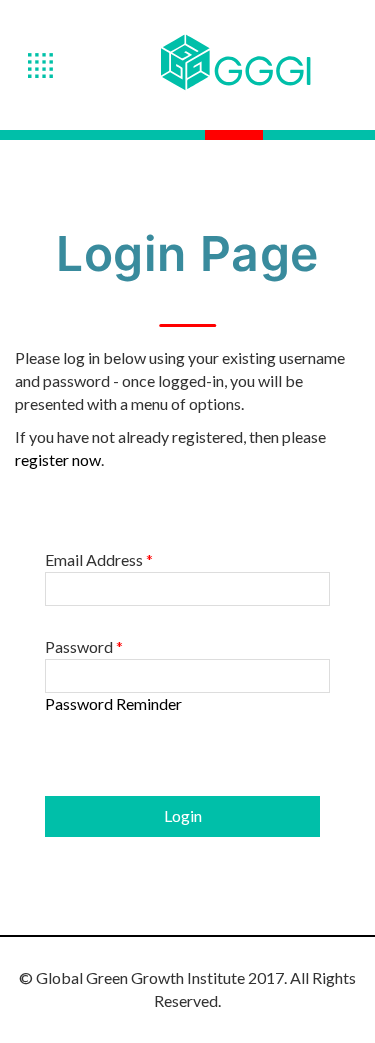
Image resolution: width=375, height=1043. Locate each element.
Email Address (99, 560)
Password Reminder (113, 703)
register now (58, 459)
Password (84, 647)
